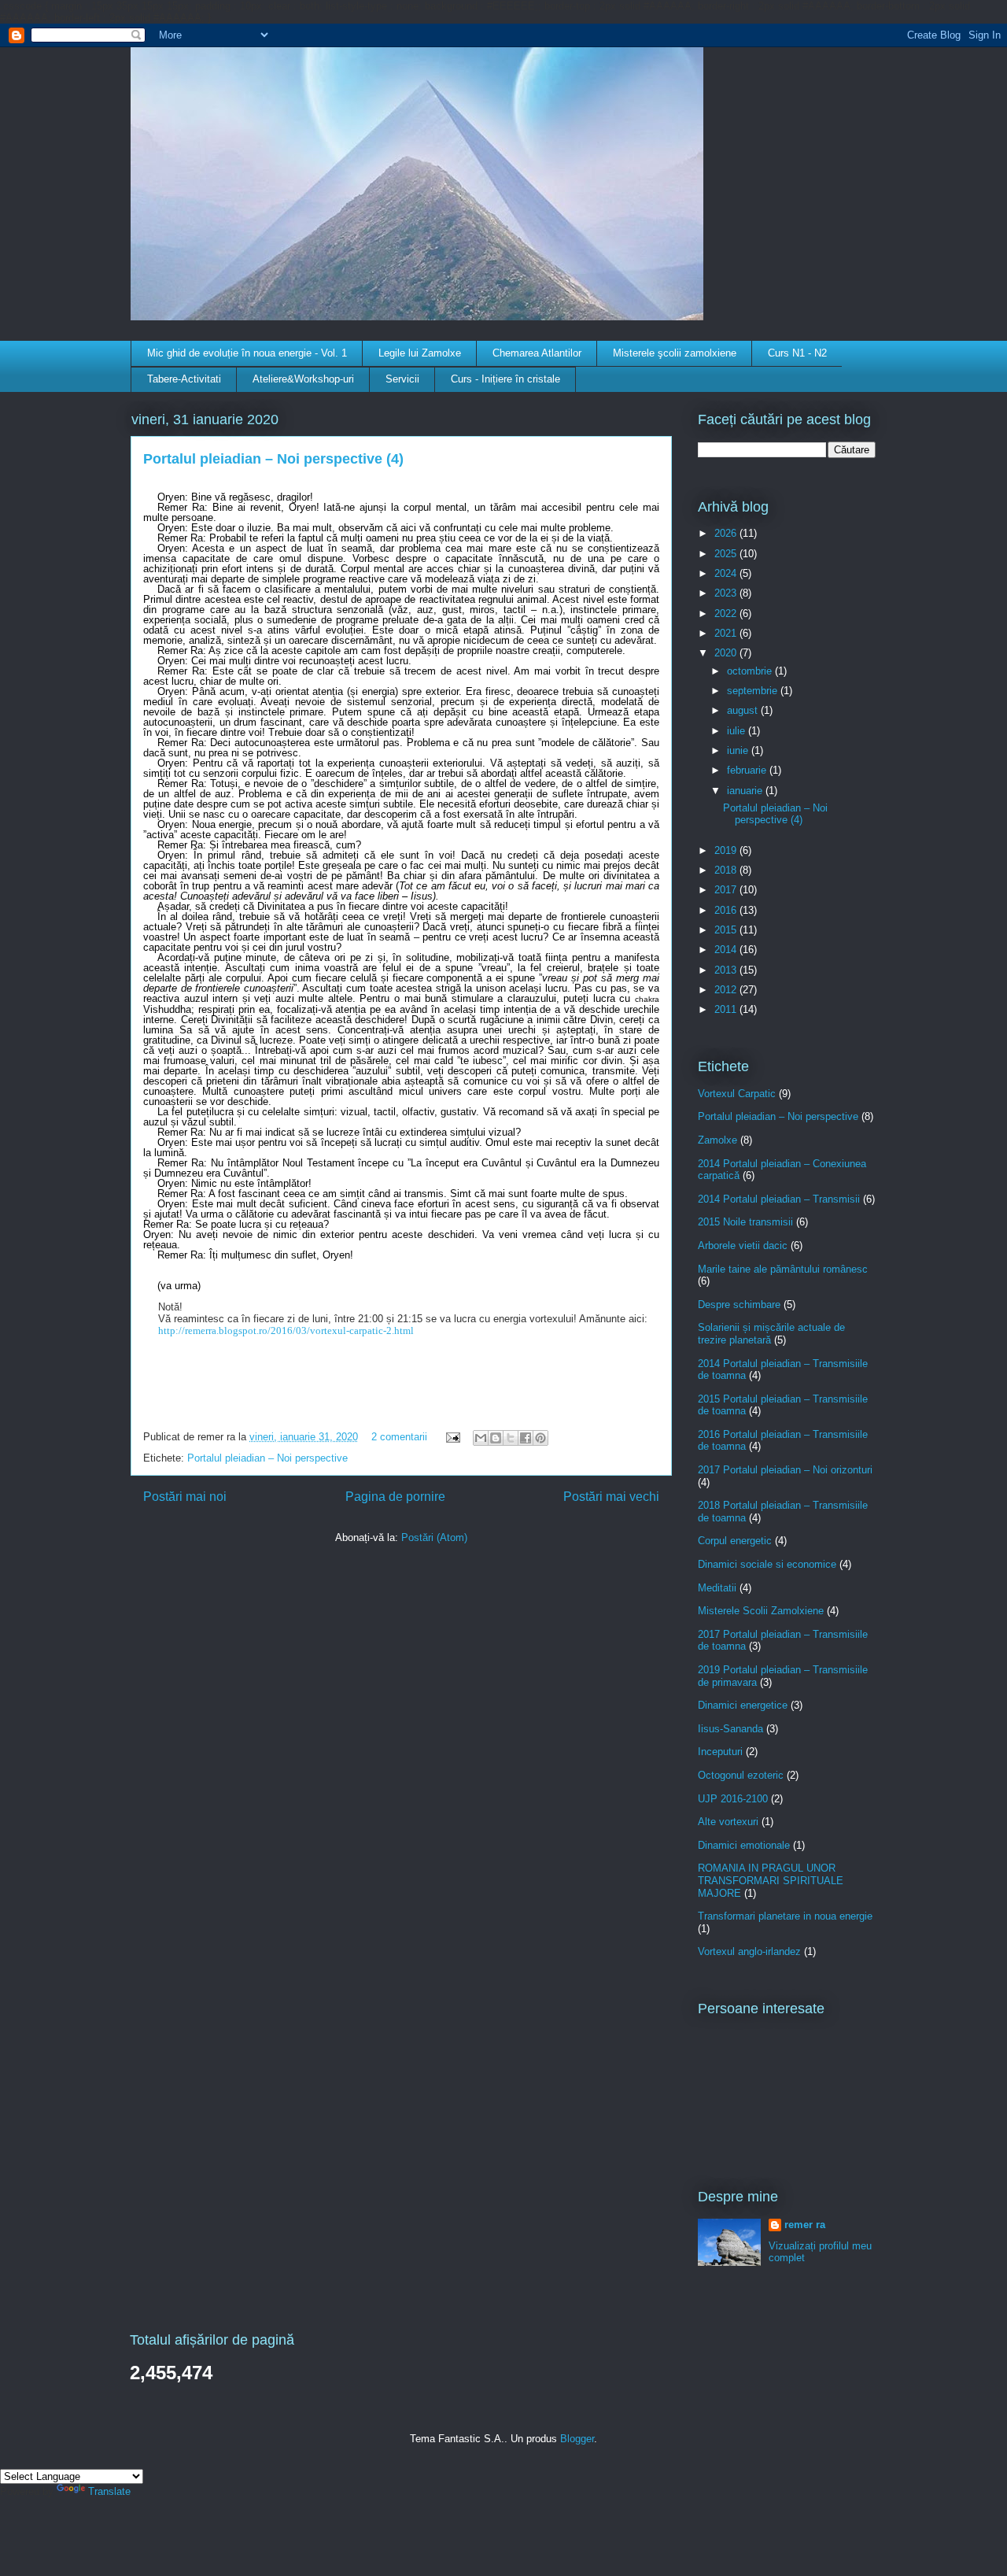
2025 (727, 554)
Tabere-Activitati (184, 379)
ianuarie (746, 791)
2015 (727, 930)
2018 (727, 870)
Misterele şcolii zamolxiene (675, 353)
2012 (727, 990)
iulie (738, 731)
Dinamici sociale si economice (767, 1564)
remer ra (805, 2225)
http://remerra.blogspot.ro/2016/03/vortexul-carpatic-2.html (286, 1331)
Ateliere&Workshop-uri (303, 379)
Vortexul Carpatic (737, 1094)
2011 (727, 1009)
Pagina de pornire (395, 1497)
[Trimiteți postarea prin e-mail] (452, 1437)
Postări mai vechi (611, 1497)
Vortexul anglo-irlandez (749, 1951)
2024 (727, 573)
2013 (727, 970)
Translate (109, 2491)
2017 (727, 890)
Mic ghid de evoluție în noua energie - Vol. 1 (247, 353)
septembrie (754, 691)
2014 (727, 950)
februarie (748, 770)
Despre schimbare (739, 1305)
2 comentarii (399, 1437)
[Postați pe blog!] (496, 1438)
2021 (727, 633)
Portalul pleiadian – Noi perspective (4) (273, 459)
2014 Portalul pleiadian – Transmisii (779, 1199)
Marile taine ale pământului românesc (783, 1269)
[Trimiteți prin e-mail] (481, 1438)
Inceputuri (720, 1752)
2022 (727, 614)
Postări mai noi (185, 1497)
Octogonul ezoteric (741, 1775)
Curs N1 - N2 (797, 353)
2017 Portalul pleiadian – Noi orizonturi (785, 1470)
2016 (727, 910)
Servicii (402, 379)
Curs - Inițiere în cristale (505, 379)
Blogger (577, 2439)
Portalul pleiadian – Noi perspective (267, 1458)
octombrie (751, 671)
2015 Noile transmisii (745, 1222)
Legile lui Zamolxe (420, 353)
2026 (727, 533)
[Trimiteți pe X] (511, 1438)
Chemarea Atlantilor (537, 353)
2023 (727, 593)
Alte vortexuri (728, 1822)
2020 (727, 653)
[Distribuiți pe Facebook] (526, 1438)
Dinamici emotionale (744, 1845)
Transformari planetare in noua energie (785, 1916)
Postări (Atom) (434, 1537)
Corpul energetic (735, 1541)
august (744, 710)
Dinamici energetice (743, 1705)
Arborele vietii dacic (743, 1245)
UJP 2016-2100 (733, 1799)
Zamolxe (717, 1140)
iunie (739, 750)
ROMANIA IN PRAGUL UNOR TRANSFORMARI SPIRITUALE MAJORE (771, 1880)
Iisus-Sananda (730, 1729)
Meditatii (717, 1588)
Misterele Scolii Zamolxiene (761, 1611)
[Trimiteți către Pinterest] (540, 1438)
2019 (727, 850)
